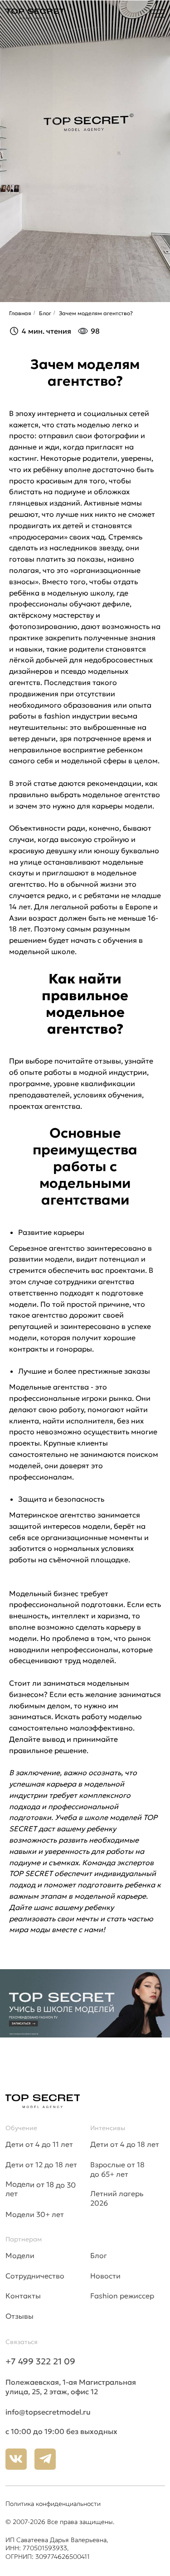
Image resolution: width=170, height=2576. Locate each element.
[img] (157, 14)
